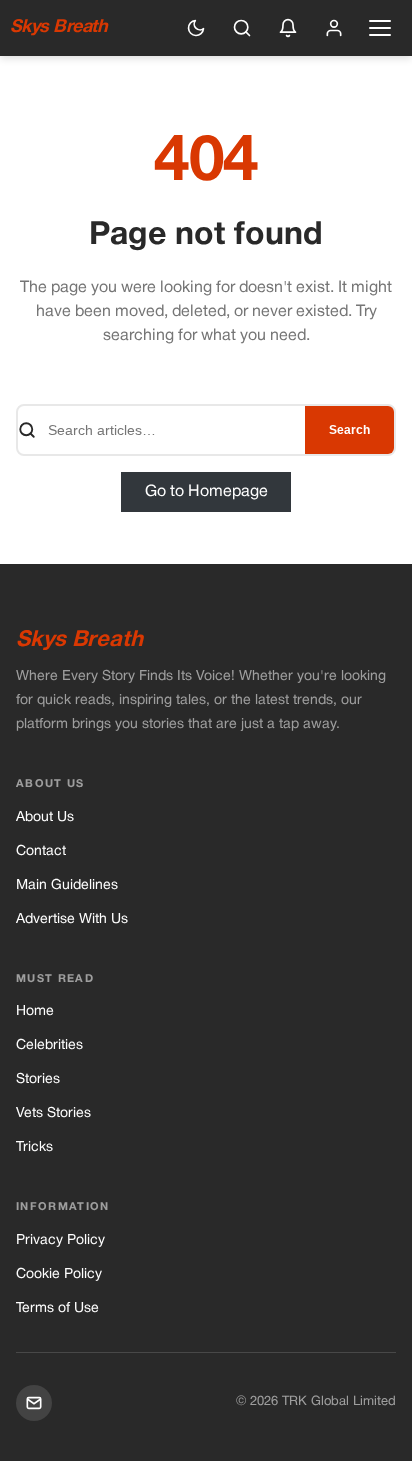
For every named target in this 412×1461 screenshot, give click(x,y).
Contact (41, 851)
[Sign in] (334, 28)
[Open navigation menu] (380, 28)
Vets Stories (53, 1113)
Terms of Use (57, 1308)
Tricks (34, 1147)
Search (349, 430)
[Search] (242, 28)
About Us (45, 817)
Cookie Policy (59, 1274)
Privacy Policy (60, 1240)
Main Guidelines (67, 885)
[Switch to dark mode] (196, 28)
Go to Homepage (206, 492)
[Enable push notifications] (288, 28)
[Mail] (34, 1403)
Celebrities (49, 1045)
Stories (38, 1079)
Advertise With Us (72, 919)
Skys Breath (58, 27)
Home (35, 1011)
